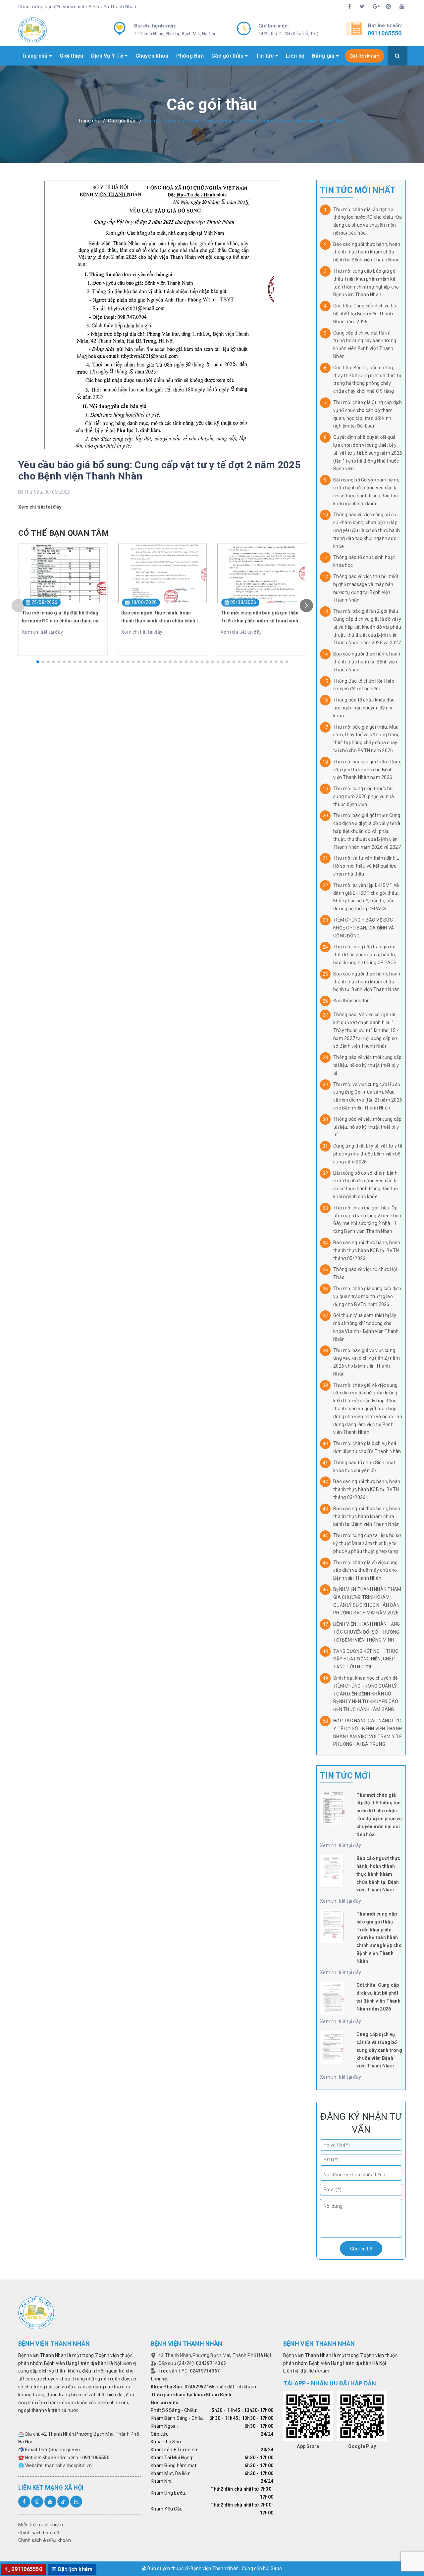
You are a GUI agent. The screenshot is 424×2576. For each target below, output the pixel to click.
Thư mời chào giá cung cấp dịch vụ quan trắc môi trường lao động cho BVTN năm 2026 (367, 1296)
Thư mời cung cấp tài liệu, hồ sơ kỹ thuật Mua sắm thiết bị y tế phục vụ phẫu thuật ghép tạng (367, 1543)
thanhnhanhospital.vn (68, 2465)
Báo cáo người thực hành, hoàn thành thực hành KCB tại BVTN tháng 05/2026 (367, 1250)
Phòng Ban (190, 56)
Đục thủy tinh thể (351, 1001)
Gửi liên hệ (361, 2249)
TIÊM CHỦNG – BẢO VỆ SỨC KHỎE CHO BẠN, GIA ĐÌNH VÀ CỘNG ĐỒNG (364, 928)
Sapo (276, 2568)
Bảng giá (324, 56)
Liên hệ (295, 56)
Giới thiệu (72, 56)
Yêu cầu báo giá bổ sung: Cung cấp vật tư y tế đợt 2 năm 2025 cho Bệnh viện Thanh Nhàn (159, 470)
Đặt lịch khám (365, 56)
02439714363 (211, 2363)
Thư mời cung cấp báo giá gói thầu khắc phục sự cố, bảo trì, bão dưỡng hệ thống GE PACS (365, 955)
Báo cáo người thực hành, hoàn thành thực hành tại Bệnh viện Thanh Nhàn (367, 662)
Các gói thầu (228, 56)
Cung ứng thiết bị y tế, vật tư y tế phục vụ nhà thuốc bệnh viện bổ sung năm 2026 (368, 1154)
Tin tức (265, 56)
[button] (38, 662)
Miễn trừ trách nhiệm (41, 2525)
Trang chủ (35, 56)
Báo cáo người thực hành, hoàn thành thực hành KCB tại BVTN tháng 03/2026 (367, 1489)
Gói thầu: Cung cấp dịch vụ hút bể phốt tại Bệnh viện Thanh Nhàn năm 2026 (366, 314)
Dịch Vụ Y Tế (108, 56)
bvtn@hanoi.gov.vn (59, 2450)
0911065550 (385, 33)
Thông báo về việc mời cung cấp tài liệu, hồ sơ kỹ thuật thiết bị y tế (368, 1065)
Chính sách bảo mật (40, 2533)
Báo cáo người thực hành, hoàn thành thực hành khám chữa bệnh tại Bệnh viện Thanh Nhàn (367, 252)
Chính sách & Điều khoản (45, 2540)
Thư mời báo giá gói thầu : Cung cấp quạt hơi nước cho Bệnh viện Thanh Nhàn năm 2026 (367, 770)
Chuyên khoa (152, 56)
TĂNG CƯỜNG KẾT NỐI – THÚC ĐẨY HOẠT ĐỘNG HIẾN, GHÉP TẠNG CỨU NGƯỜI (366, 1659)
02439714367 (205, 2371)
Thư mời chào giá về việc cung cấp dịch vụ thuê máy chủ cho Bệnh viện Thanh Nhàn (365, 1570)
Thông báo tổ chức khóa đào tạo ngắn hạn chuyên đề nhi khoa (364, 708)
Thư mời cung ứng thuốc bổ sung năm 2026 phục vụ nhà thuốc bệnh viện (364, 796)
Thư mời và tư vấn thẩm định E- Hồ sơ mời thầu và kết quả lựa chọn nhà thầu (367, 866)
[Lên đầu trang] (396, 2554)
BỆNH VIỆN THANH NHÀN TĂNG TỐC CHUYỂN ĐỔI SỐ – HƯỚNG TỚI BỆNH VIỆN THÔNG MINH (367, 1632)
